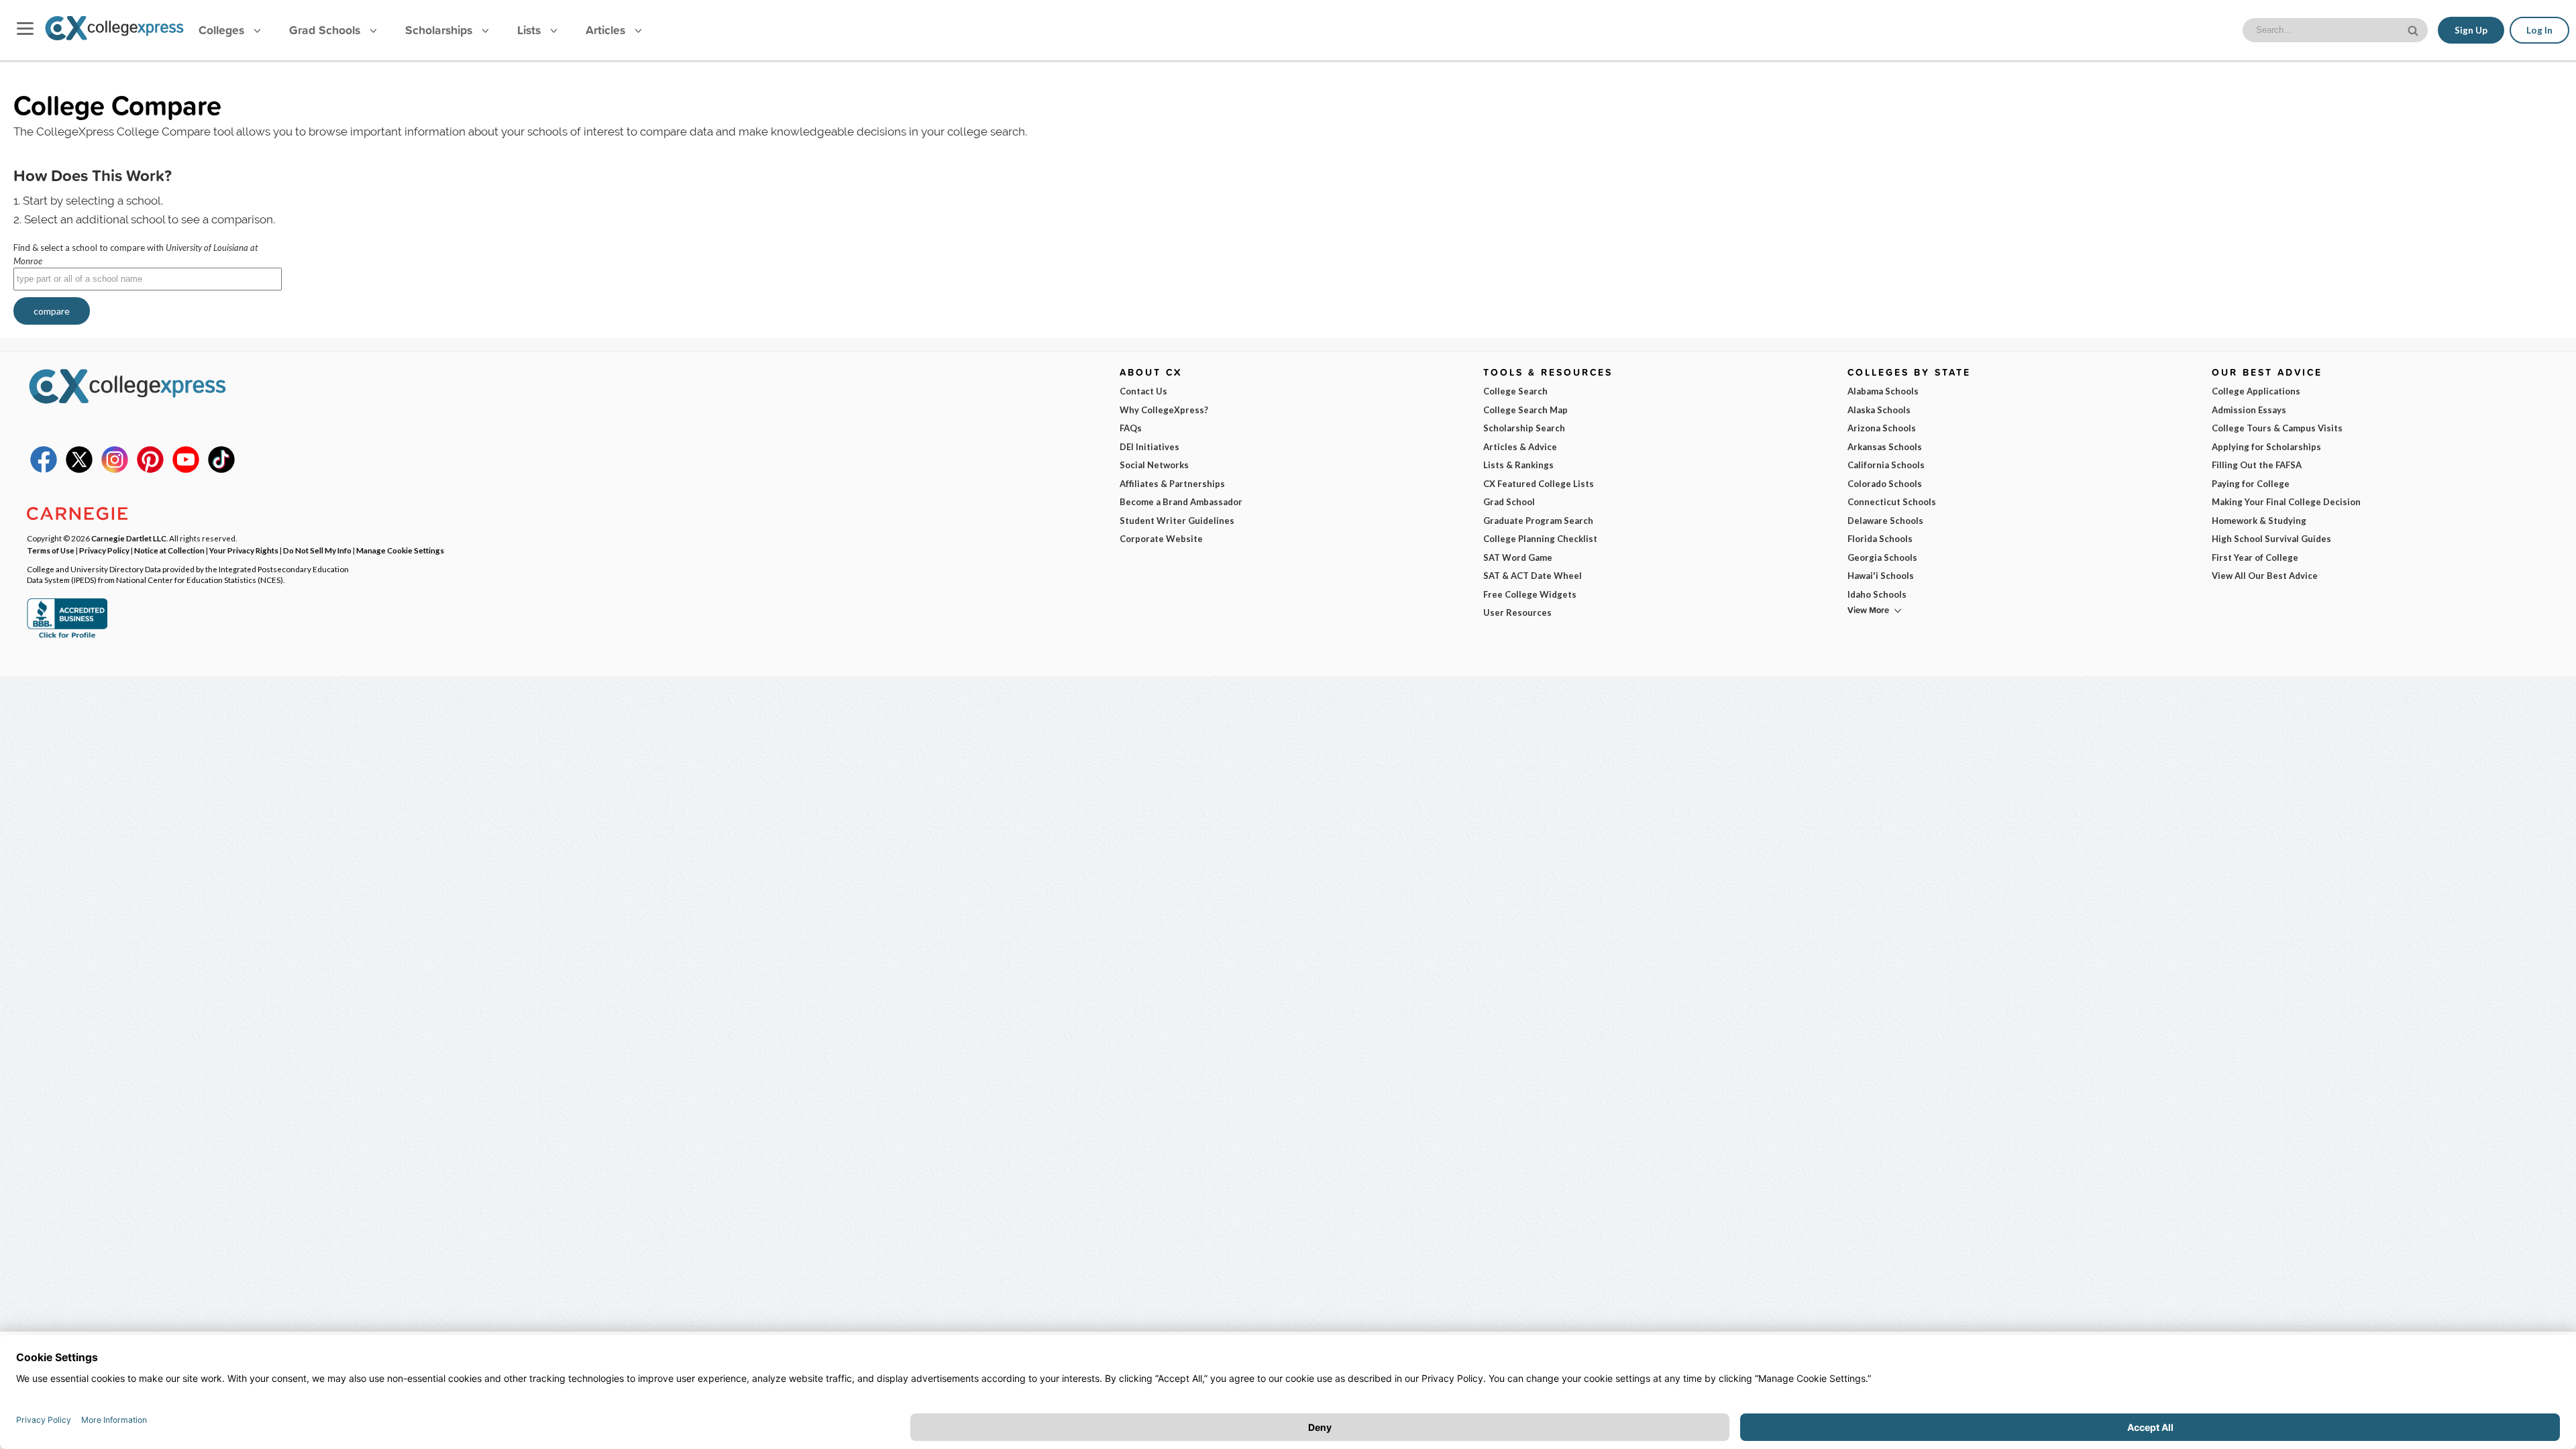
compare (52, 311)
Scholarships (440, 30)
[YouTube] (186, 470)
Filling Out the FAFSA (2257, 465)
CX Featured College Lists (1539, 484)
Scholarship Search (1524, 428)
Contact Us (1143, 391)
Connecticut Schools (1892, 502)
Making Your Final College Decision (2286, 502)
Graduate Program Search (1538, 521)
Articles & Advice (1520, 447)
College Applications (2256, 391)
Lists (531, 30)
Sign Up (2471, 30)
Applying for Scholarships (2266, 447)
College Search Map (1525, 410)
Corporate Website (1161, 539)
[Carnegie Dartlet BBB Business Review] (67, 637)
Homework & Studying (2259, 521)
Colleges (221, 30)
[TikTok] (221, 470)
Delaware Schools (1885, 521)
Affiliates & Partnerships (1172, 484)
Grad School (1509, 502)
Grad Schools (326, 30)
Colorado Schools (1885, 484)
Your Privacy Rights (244, 550)
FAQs (1131, 428)
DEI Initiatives (1149, 447)
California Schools (1886, 465)
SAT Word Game (1518, 557)
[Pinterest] (150, 470)
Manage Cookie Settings (400, 550)
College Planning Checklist (1540, 539)
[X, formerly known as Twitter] (79, 470)
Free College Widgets (1530, 594)
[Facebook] (44, 470)
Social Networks (1154, 465)
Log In (2539, 30)
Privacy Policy (104, 550)
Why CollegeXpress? (1164, 410)
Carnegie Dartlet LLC (129, 538)
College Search (1515, 391)
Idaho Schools (1877, 594)
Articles (607, 30)
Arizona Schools (1882, 428)
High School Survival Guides (2271, 539)
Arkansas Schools (1885, 447)
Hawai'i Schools (1881, 576)
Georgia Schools (1882, 557)
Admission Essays (2249, 410)
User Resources (1517, 612)
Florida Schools (1880, 539)
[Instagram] (115, 470)
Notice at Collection (169, 550)
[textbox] (148, 279)
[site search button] (2414, 29)
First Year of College (2255, 557)
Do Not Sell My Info (317, 550)
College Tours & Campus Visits (2277, 428)
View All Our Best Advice (2265, 576)
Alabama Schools (1883, 391)
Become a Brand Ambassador (1181, 502)
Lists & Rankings (1518, 465)
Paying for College (2251, 484)
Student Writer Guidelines (1177, 521)
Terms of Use (51, 550)
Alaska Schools (1879, 410)
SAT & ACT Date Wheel (1533, 576)
